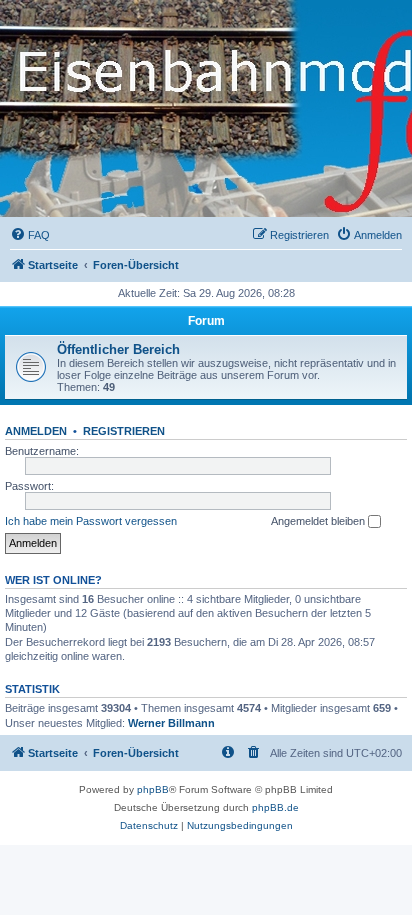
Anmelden (36, 431)
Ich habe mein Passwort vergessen (91, 521)
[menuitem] (30, 235)
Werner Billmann (171, 723)
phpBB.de (275, 807)
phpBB (153, 789)
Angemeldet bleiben (319, 521)
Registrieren (124, 431)
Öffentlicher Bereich (118, 349)
